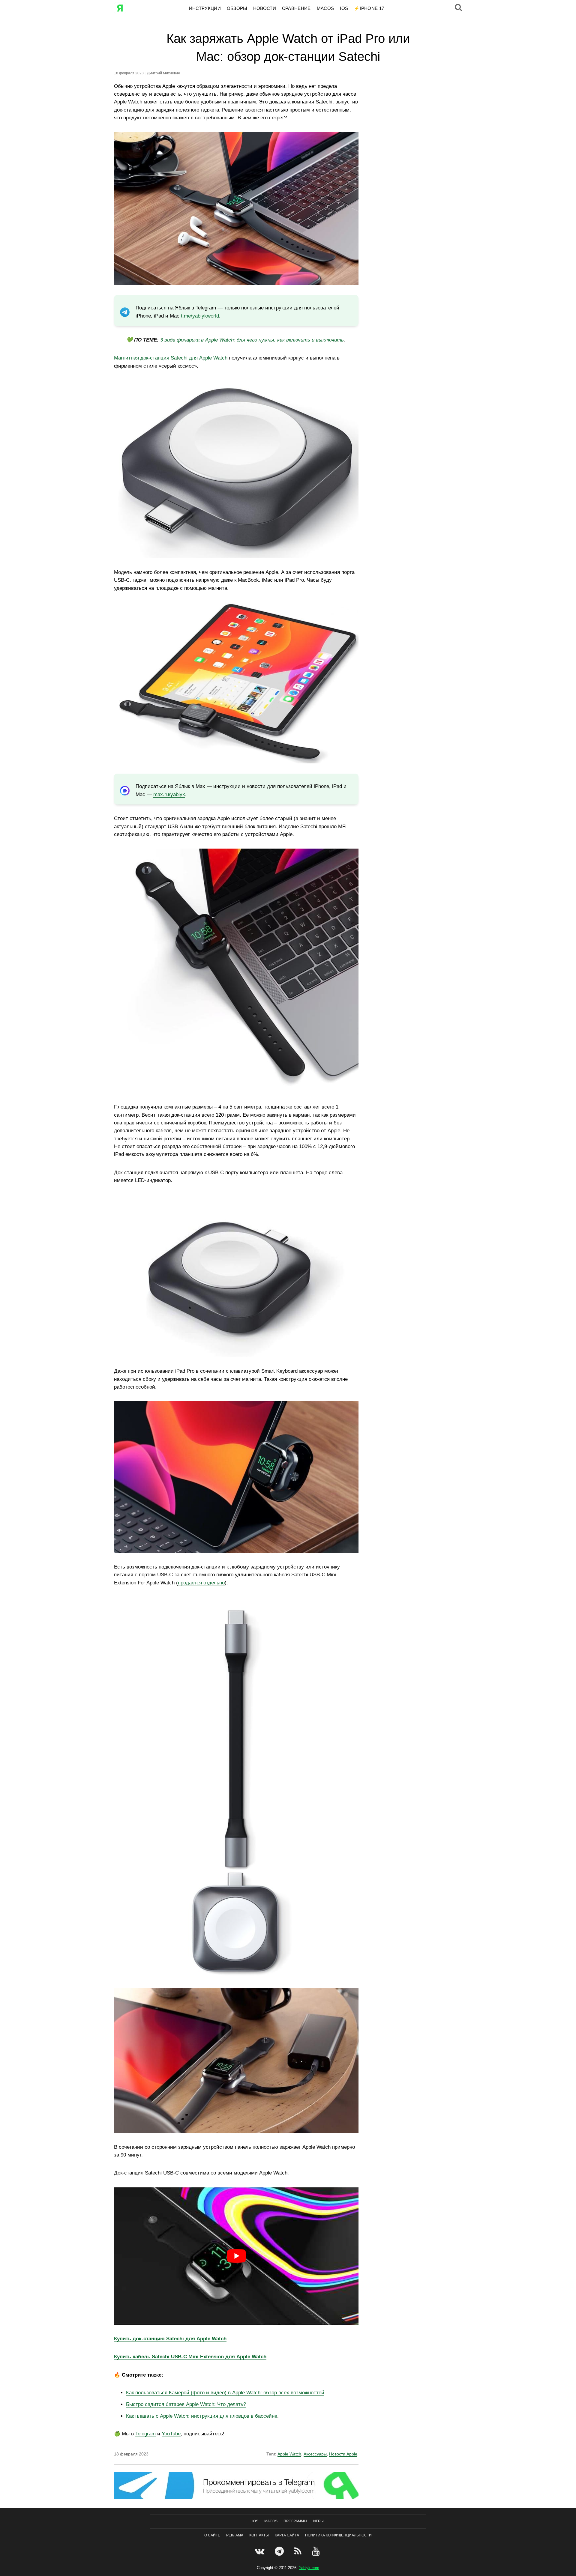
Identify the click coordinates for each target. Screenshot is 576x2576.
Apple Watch (289, 2454)
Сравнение (296, 8)
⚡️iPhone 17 (369, 8)
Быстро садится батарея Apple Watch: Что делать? (186, 2404)
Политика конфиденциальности (338, 2535)
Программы (295, 2521)
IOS (344, 8)
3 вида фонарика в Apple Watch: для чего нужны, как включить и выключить (252, 340)
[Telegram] (280, 2551)
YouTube (171, 2434)
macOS (325, 8)
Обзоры (237, 8)
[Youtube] (317, 2551)
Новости (265, 8)
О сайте (212, 2535)
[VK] (260, 2551)
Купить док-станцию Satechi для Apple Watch (170, 2339)
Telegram (145, 2434)
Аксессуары (315, 2454)
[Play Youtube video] (236, 2256)
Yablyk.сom (309, 2568)
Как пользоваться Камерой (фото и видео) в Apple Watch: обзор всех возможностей (225, 2393)
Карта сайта (287, 2535)
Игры (318, 2521)
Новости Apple (343, 2454)
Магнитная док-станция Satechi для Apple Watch (171, 358)
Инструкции (205, 8)
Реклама (235, 2535)
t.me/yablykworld (200, 316)
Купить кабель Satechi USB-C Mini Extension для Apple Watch (190, 2357)
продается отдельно (201, 1583)
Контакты (259, 2535)
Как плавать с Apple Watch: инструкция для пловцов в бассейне (202, 2416)
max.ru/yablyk (169, 794)
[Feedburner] (299, 2551)
